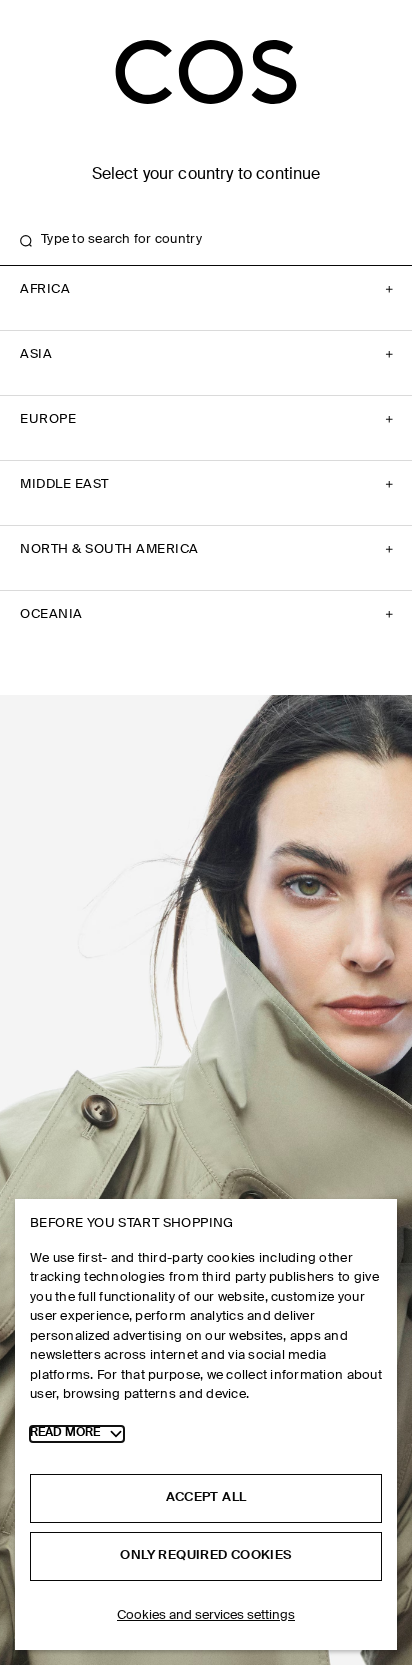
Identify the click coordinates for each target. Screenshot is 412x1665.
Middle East (64, 484)
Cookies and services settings (206, 1615)
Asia (36, 354)
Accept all (206, 1497)
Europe (48, 419)
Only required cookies (205, 1555)
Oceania (51, 614)
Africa (45, 289)
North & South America (109, 549)
